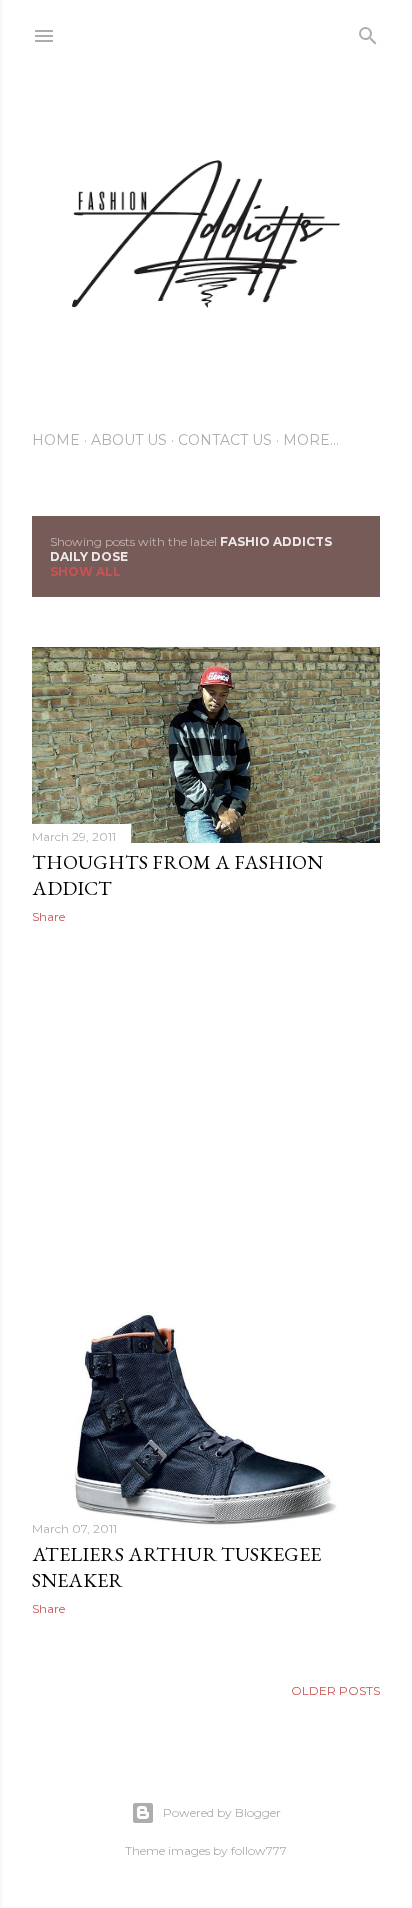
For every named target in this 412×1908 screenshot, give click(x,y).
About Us (129, 440)
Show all (85, 571)
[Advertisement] (206, 1114)
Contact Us (225, 440)
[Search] (368, 31)
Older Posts (335, 1690)
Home (56, 440)
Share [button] (48, 916)
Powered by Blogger (222, 1812)
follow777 (259, 1850)
